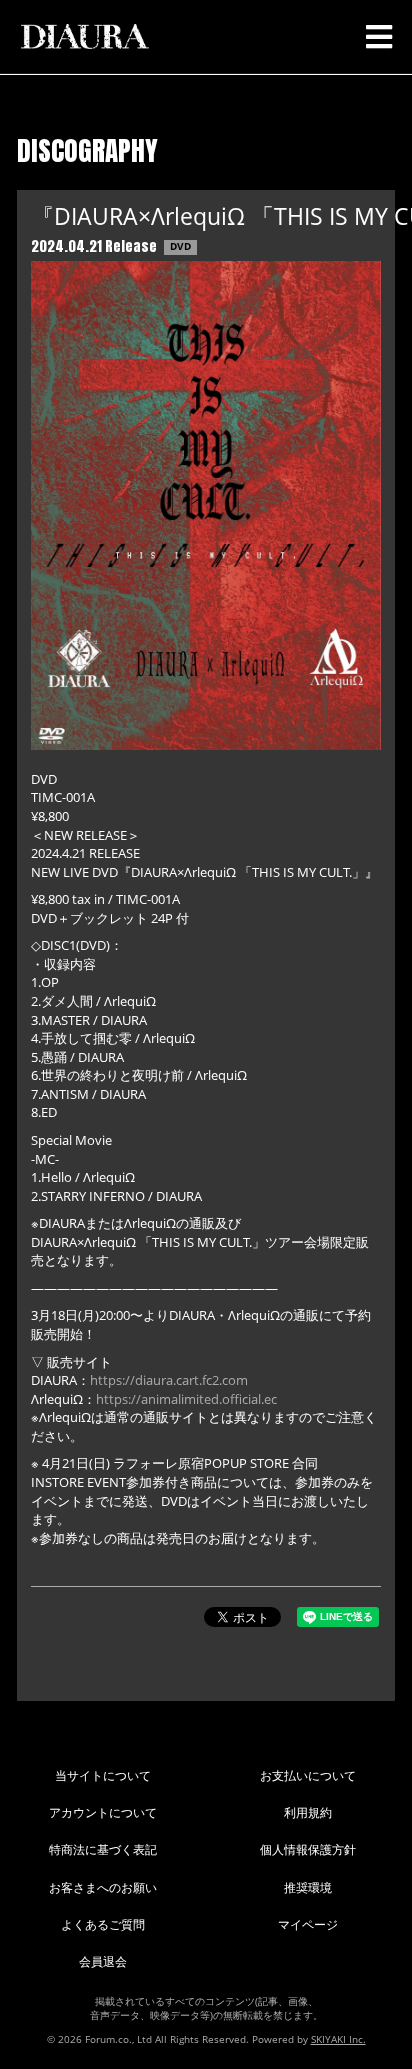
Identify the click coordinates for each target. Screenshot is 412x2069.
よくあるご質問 (103, 1924)
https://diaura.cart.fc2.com (169, 1380)
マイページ (308, 1924)
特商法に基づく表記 (103, 1849)
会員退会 (103, 1961)
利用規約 (308, 1812)
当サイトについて (103, 1775)
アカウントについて (103, 1812)
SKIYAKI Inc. (338, 2039)
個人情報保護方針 (308, 1849)
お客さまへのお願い (103, 1887)
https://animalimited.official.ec (186, 1399)
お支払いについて (308, 1775)
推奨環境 (308, 1887)
